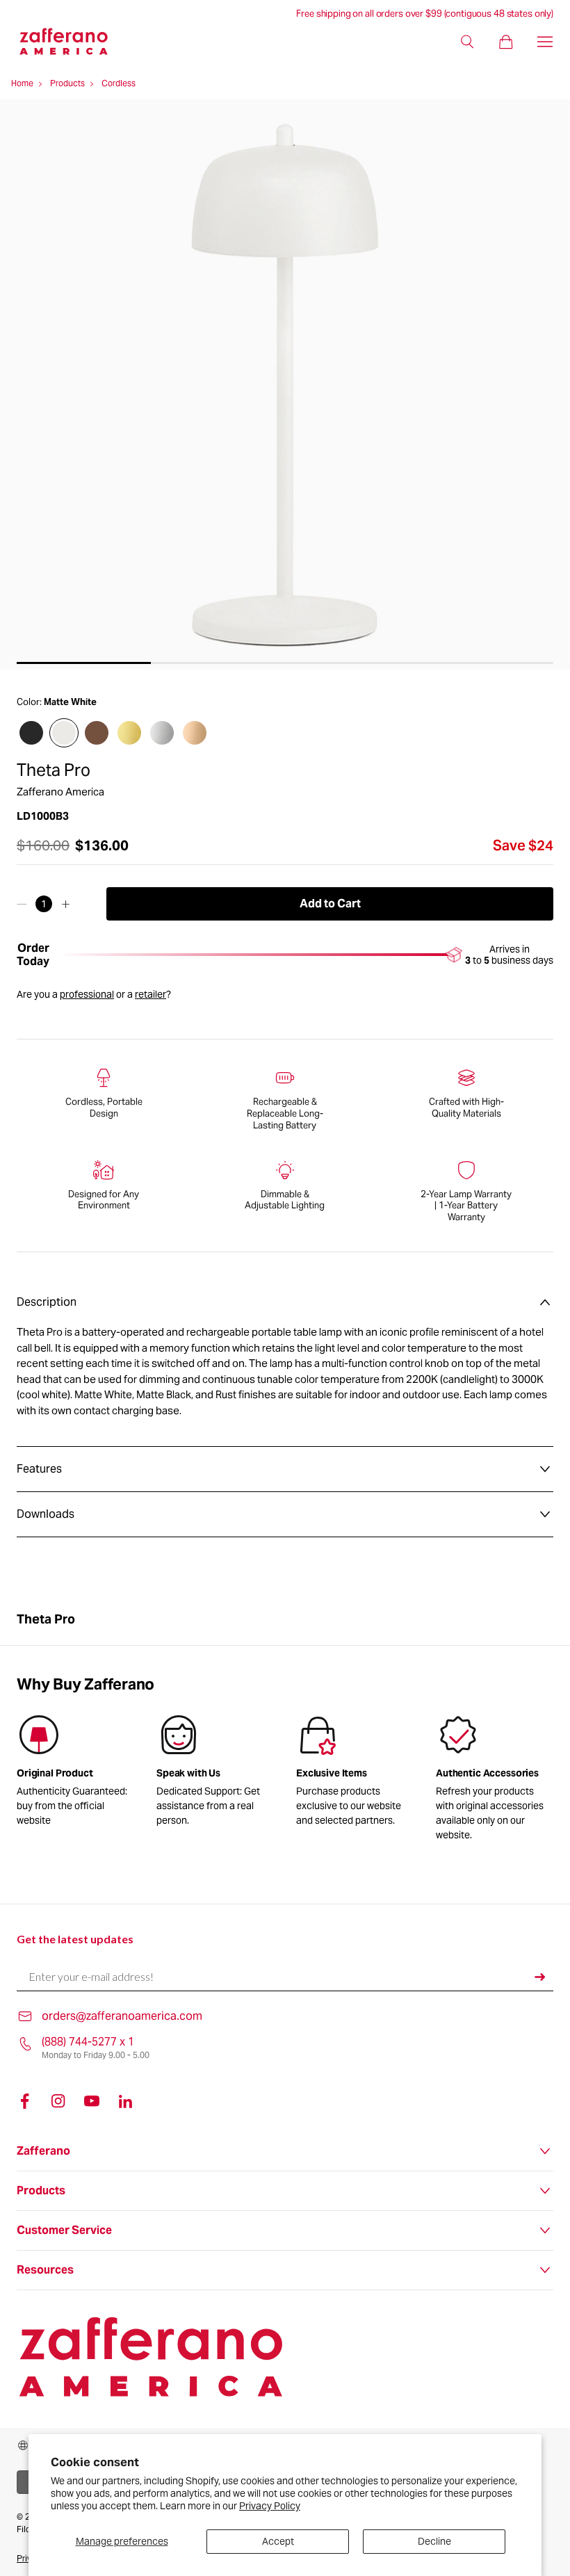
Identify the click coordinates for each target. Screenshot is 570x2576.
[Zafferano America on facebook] (25, 2101)
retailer (150, 994)
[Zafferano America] (75, 41)
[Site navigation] (545, 42)
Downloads (46, 1514)
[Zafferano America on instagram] (58, 2101)
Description (47, 1302)
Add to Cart (330, 904)
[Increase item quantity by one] (66, 904)
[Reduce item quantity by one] (22, 904)
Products (67, 83)
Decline (434, 2541)
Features (39, 1469)
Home (22, 83)
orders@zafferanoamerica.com (122, 2016)
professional (87, 994)
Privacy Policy (270, 2506)
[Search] (467, 42)
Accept (278, 2541)
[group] (215, 1773)
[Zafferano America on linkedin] (125, 2101)
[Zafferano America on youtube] (92, 2101)
